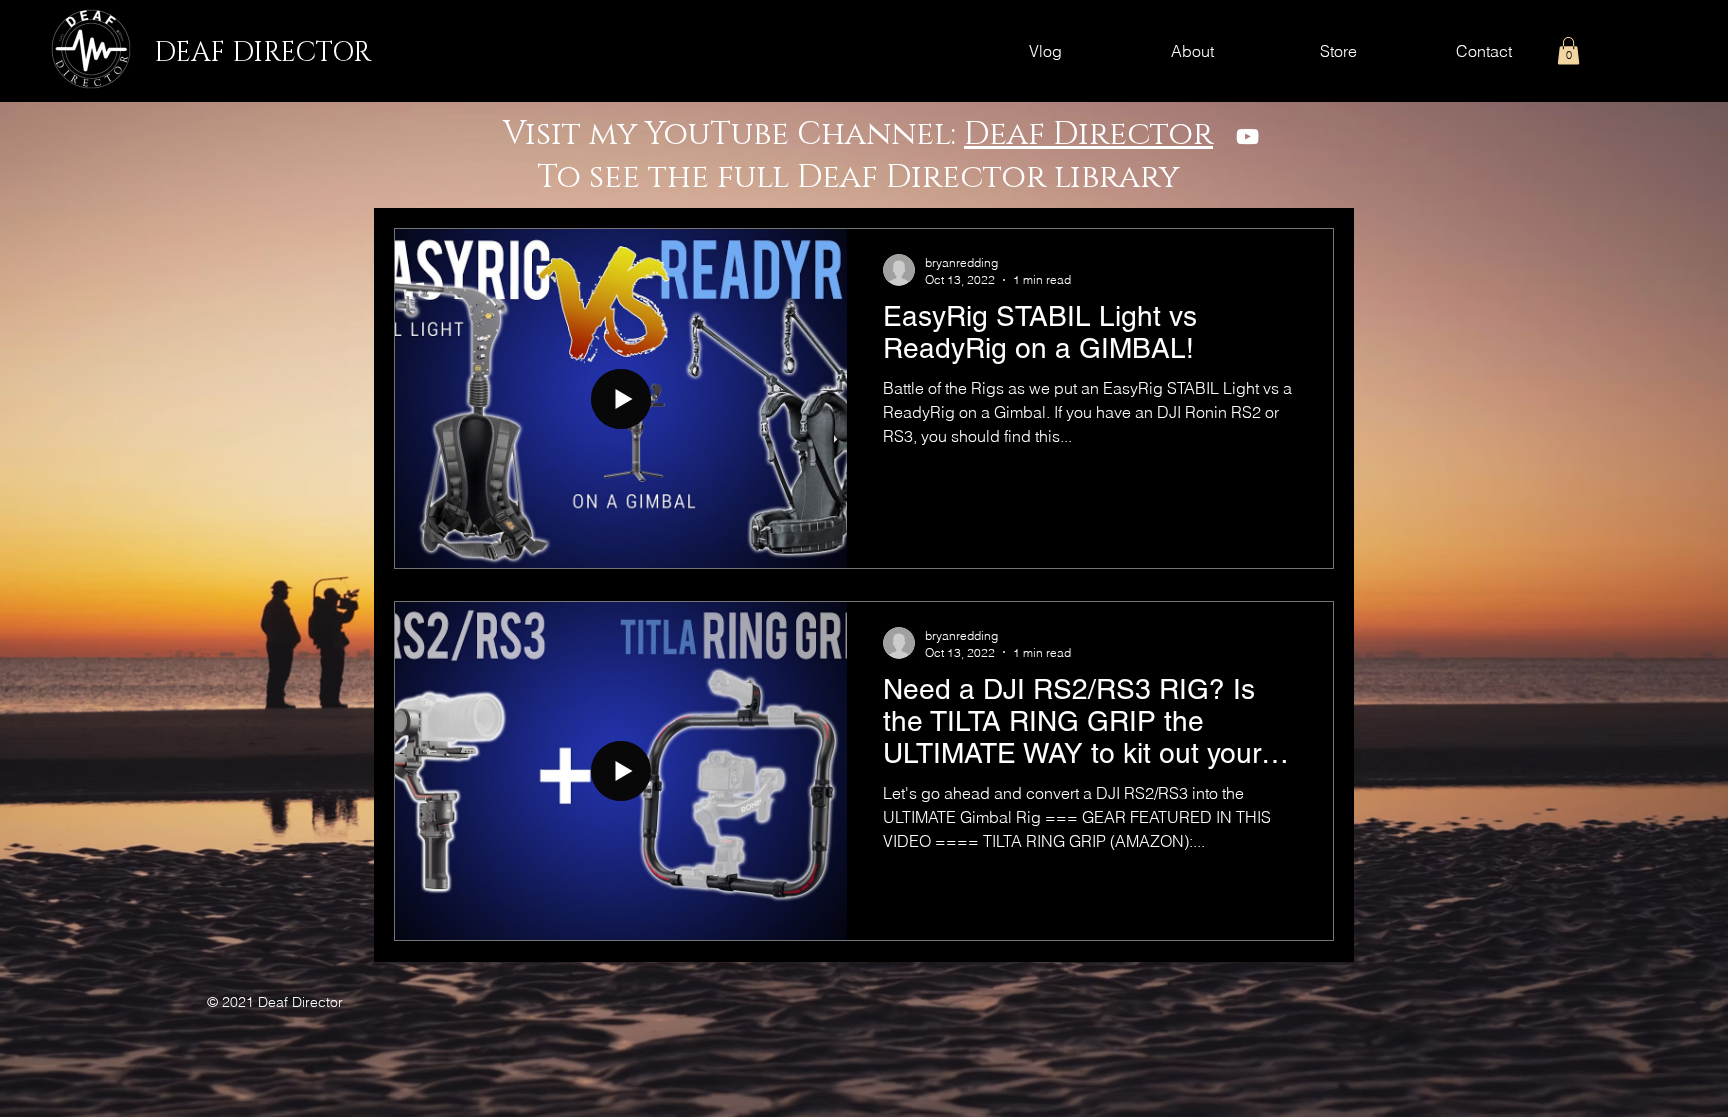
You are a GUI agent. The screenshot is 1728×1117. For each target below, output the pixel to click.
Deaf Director (1088, 134)
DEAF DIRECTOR (262, 53)
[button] (1568, 50)
